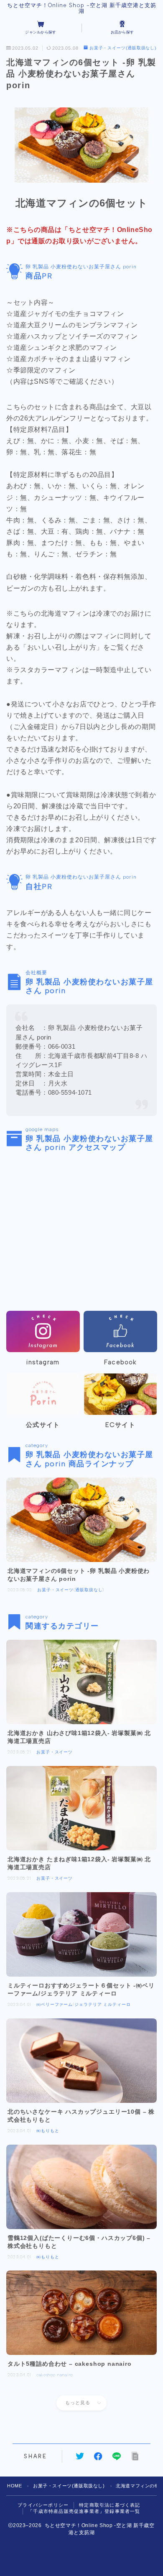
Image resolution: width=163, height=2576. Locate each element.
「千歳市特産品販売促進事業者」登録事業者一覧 (84, 2511)
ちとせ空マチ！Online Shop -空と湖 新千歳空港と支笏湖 (82, 8)
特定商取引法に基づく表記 (110, 2505)
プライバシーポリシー (43, 2505)
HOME (14, 2486)
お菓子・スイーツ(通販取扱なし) (123, 48)
